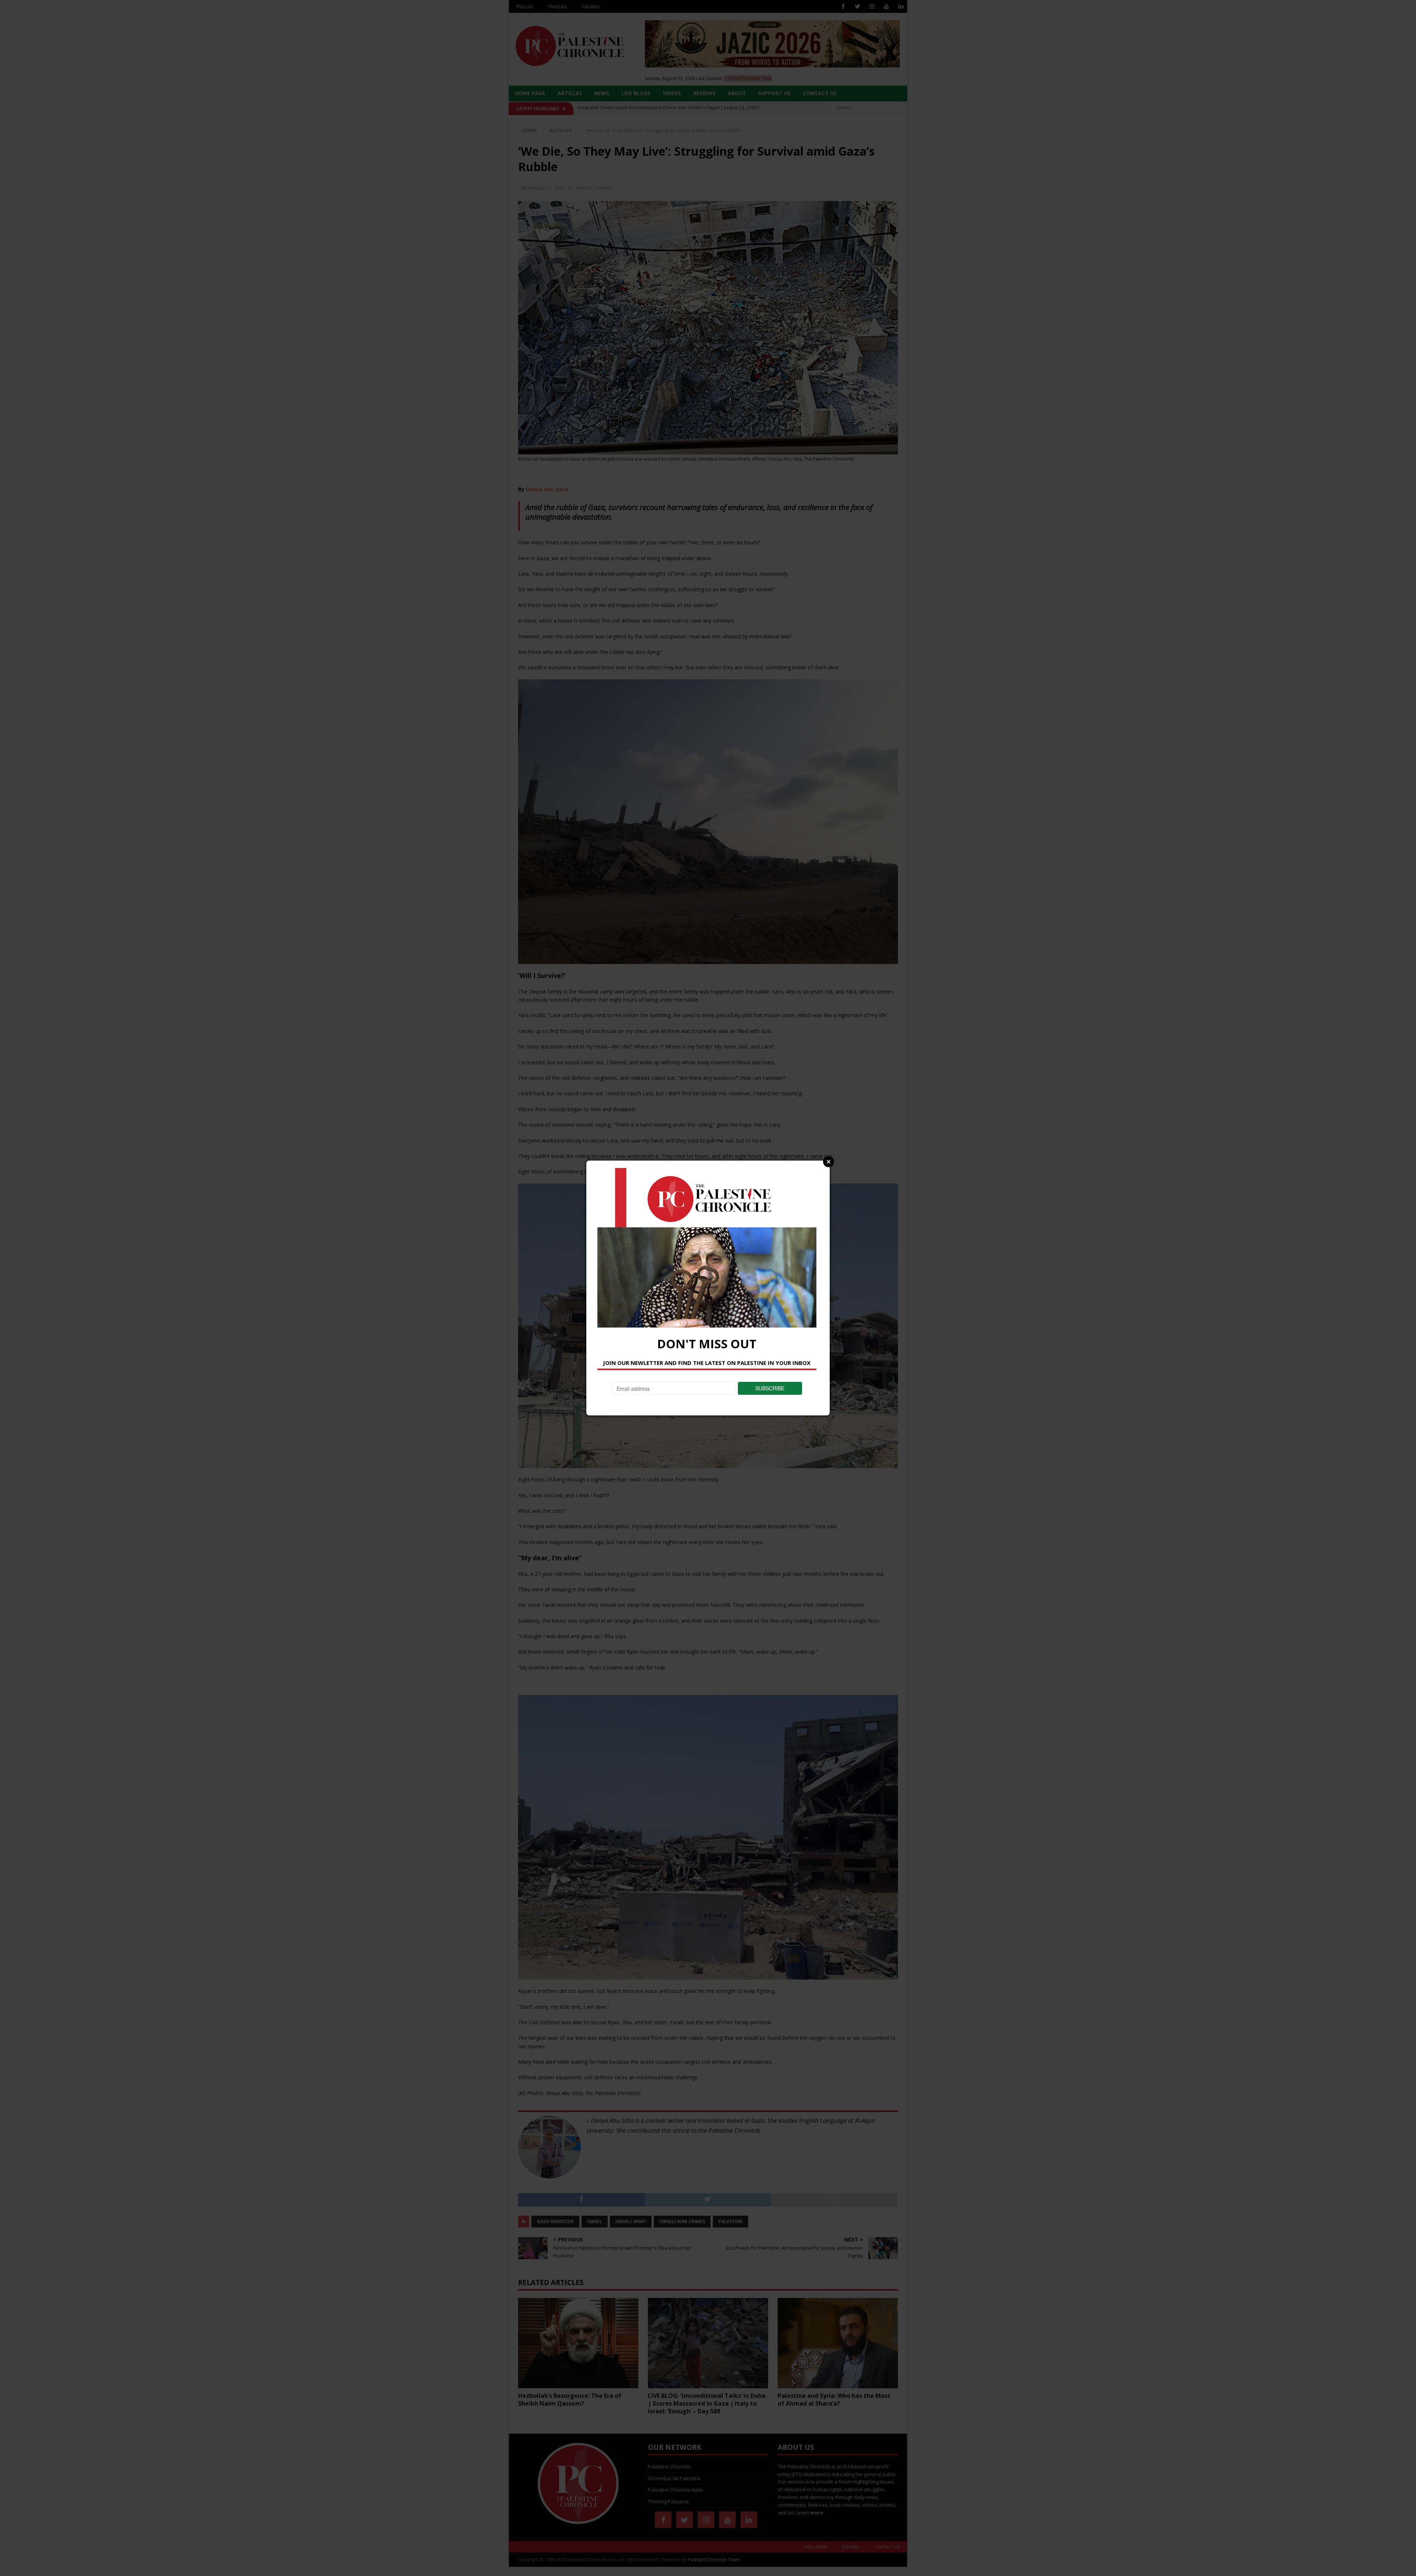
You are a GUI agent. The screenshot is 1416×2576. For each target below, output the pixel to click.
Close (829, 1162)
